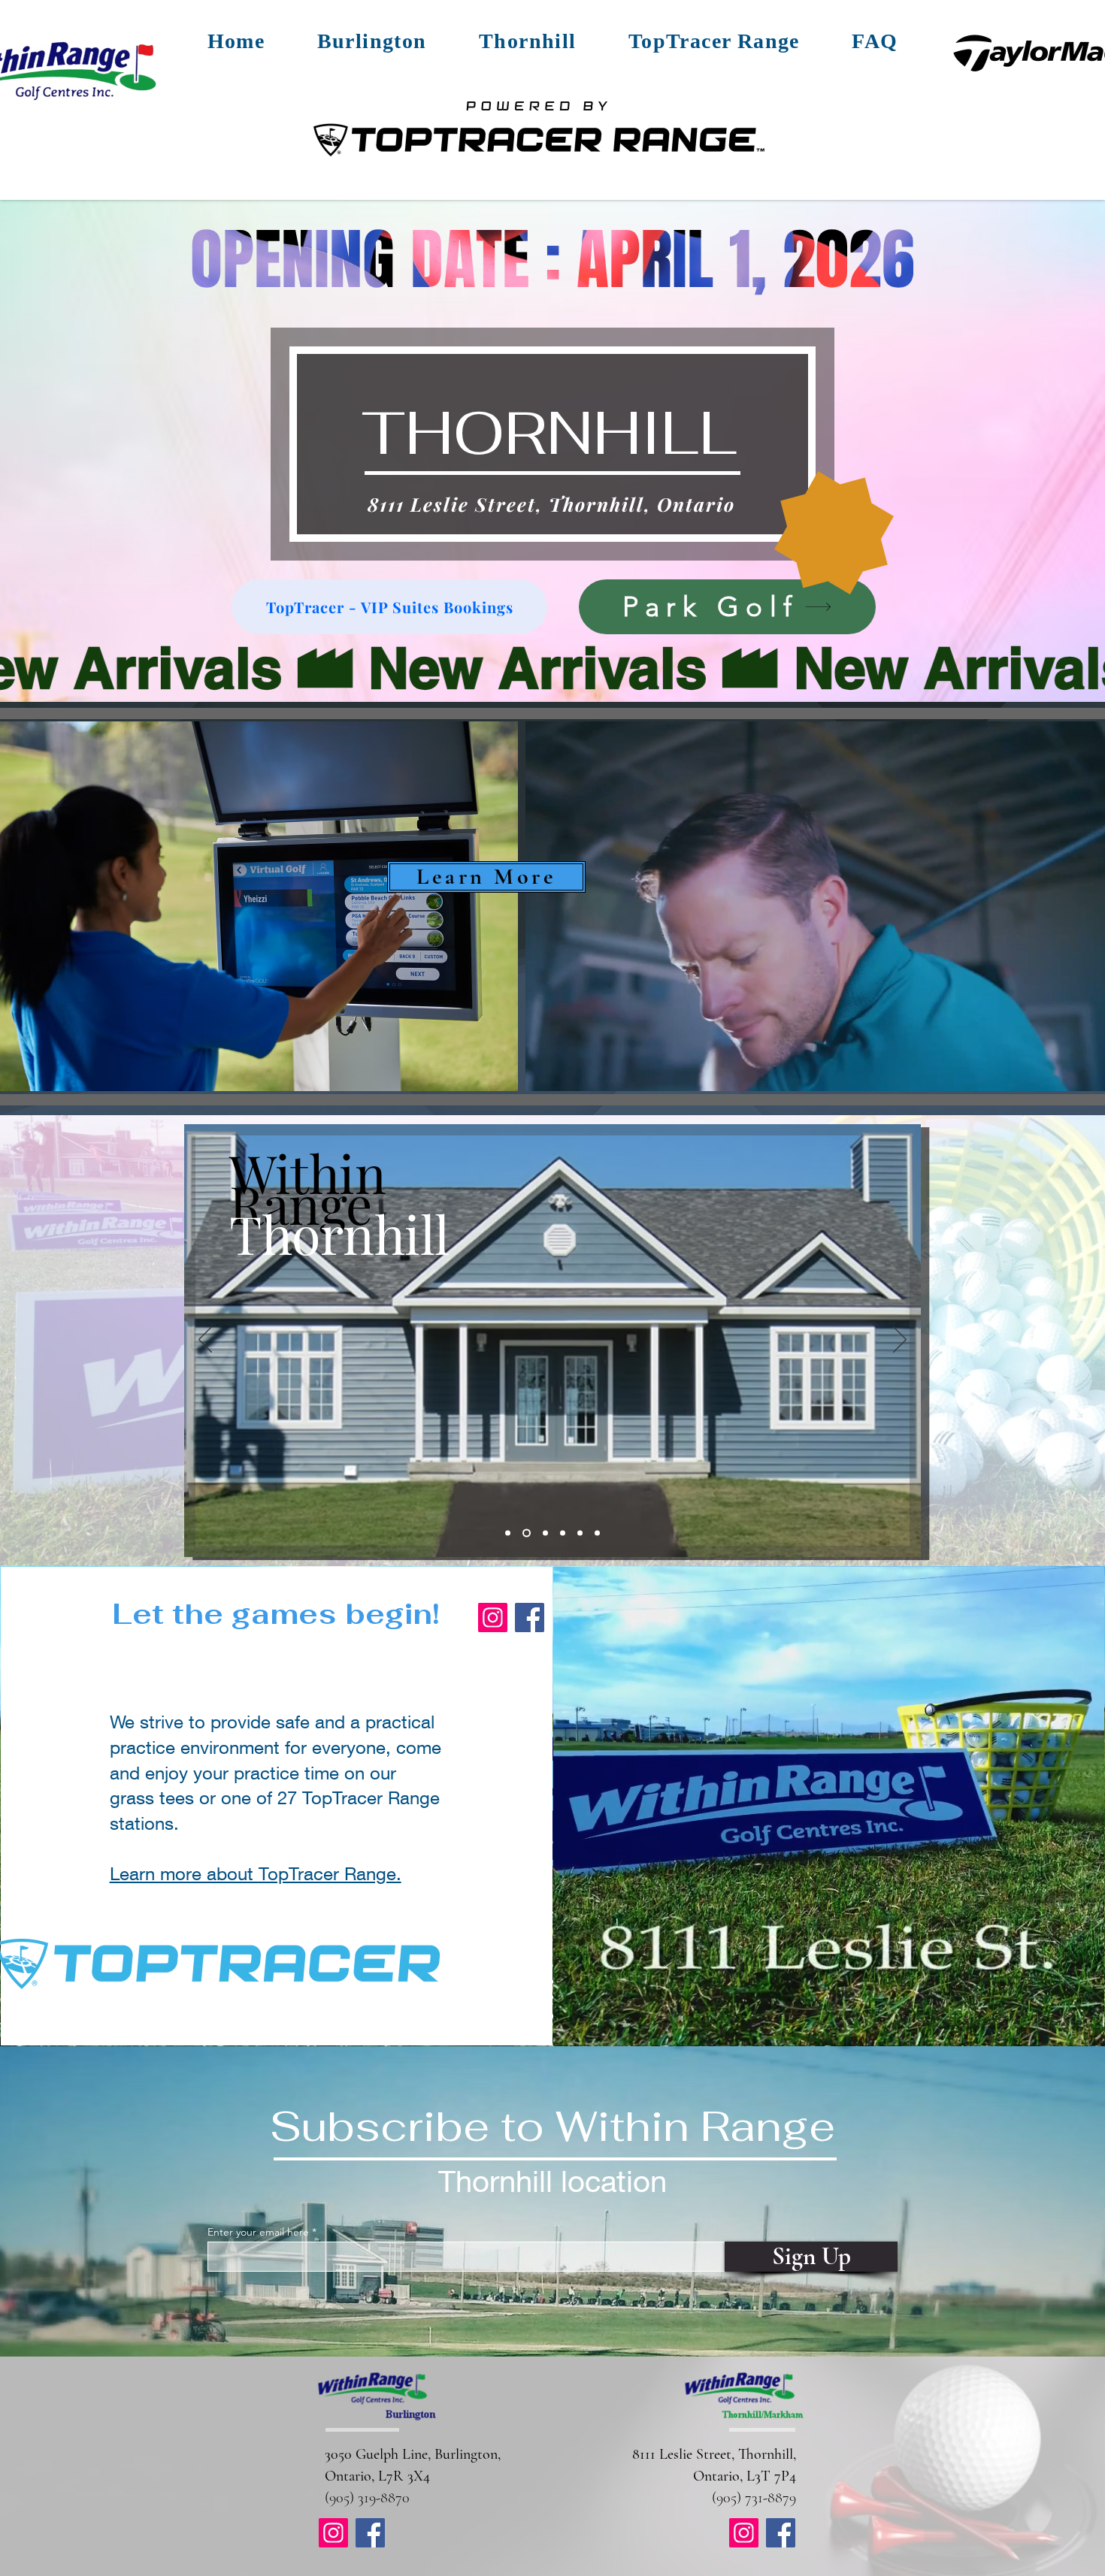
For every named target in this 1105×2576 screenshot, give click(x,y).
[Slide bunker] (597, 1533)
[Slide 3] (544, 1533)
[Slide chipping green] (580, 1533)
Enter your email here (258, 2232)
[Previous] (205, 1341)
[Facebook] (530, 1618)
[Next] (900, 1341)
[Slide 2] (525, 1533)
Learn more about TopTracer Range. (256, 1873)
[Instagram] (493, 1618)
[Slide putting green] (563, 1533)
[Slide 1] (508, 1533)
